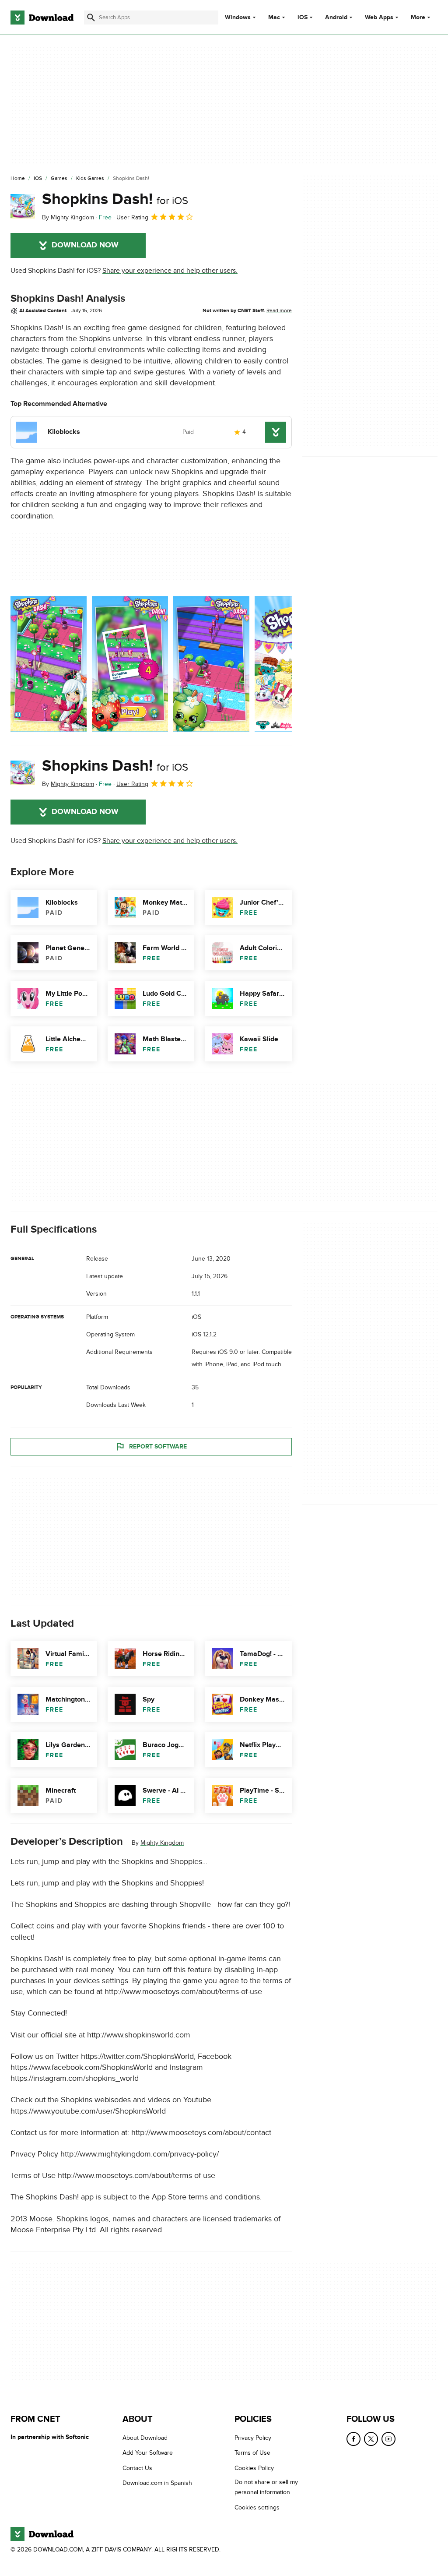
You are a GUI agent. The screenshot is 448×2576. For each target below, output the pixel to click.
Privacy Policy (253, 2438)
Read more (279, 310)
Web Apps (379, 18)
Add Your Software (148, 2453)
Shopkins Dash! (115, 199)
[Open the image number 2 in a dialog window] (211, 664)
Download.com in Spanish (157, 2483)
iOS (303, 18)
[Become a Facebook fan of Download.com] (353, 2439)
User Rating (132, 217)
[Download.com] (42, 18)
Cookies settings (257, 2507)
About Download (145, 2438)
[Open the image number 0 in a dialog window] (49, 664)
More (418, 17)
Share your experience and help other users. (170, 271)
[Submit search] (91, 18)
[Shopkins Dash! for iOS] (23, 206)
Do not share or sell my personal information (266, 2487)
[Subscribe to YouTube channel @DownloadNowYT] (388, 2439)
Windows (238, 18)
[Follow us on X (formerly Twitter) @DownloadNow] (371, 2439)
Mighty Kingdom (162, 1843)
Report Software (158, 1447)
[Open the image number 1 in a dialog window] (130, 664)
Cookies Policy (254, 2468)
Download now (85, 245)
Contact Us (137, 2468)
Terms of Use (252, 2453)
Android (336, 18)
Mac (274, 18)
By (68, 217)
